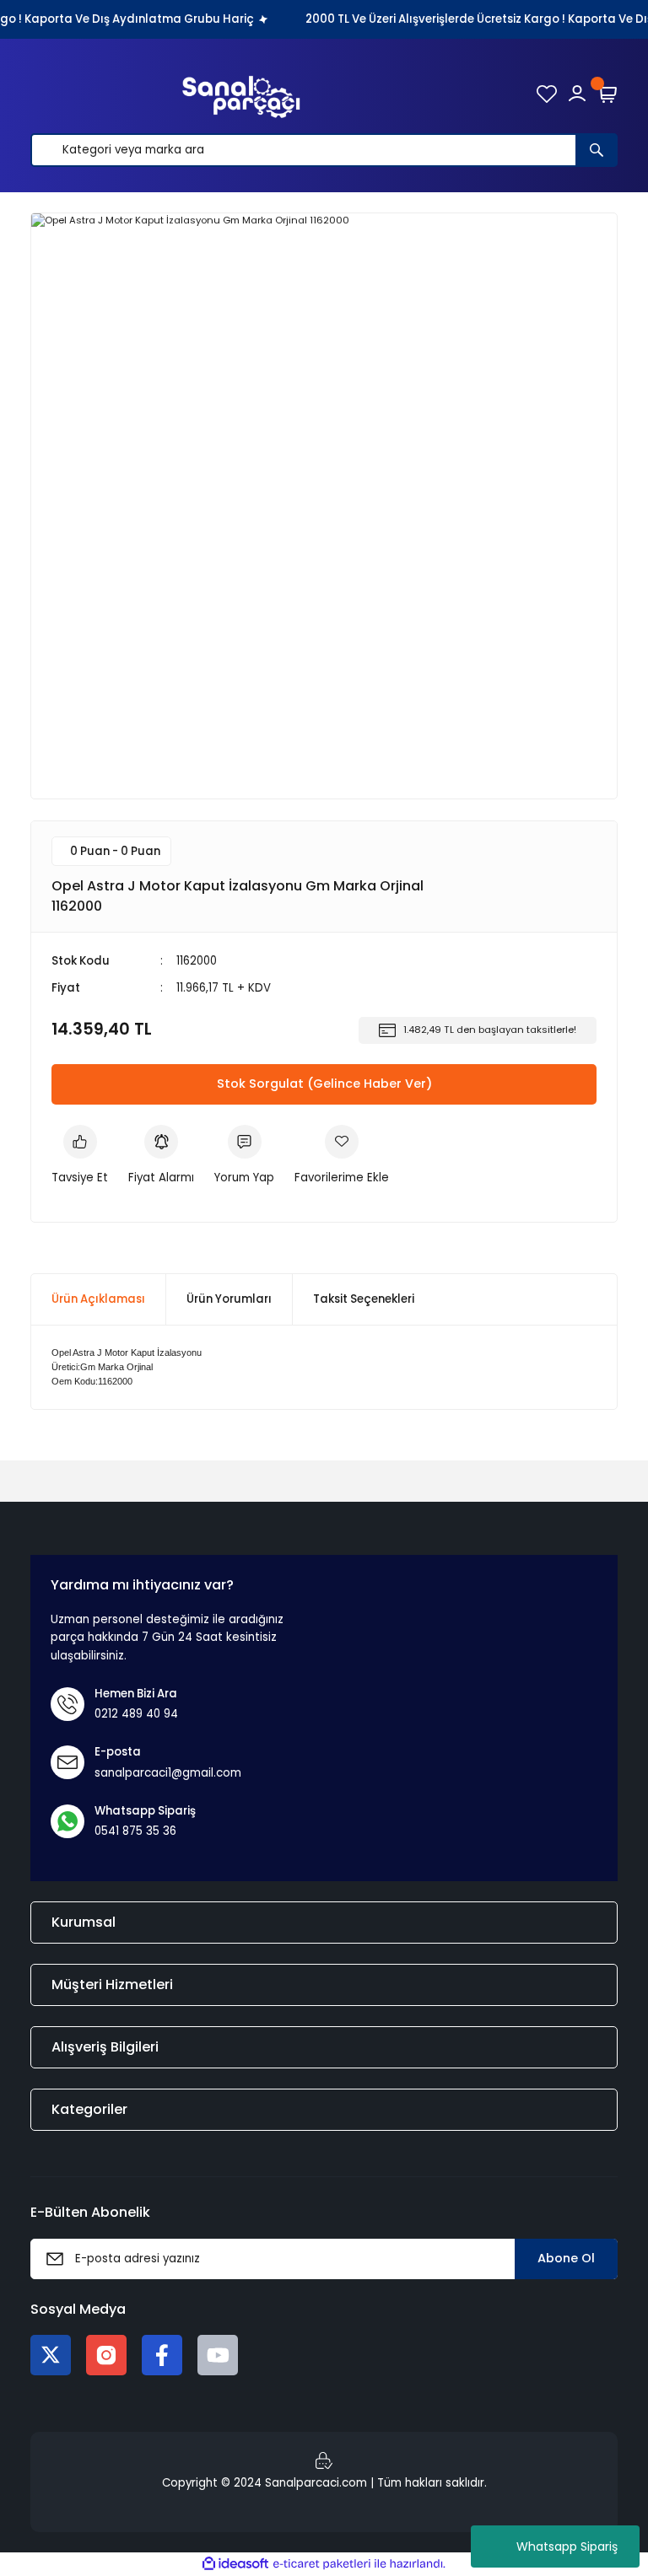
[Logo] (241, 94)
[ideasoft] (235, 2564)
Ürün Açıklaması (98, 1299)
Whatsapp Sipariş (567, 2546)
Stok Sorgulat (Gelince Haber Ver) (324, 1084)
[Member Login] (577, 94)
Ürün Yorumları (229, 1299)
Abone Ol (566, 2258)
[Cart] (607, 94)
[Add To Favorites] (342, 1156)
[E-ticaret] (322, 2564)
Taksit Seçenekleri (364, 1299)
